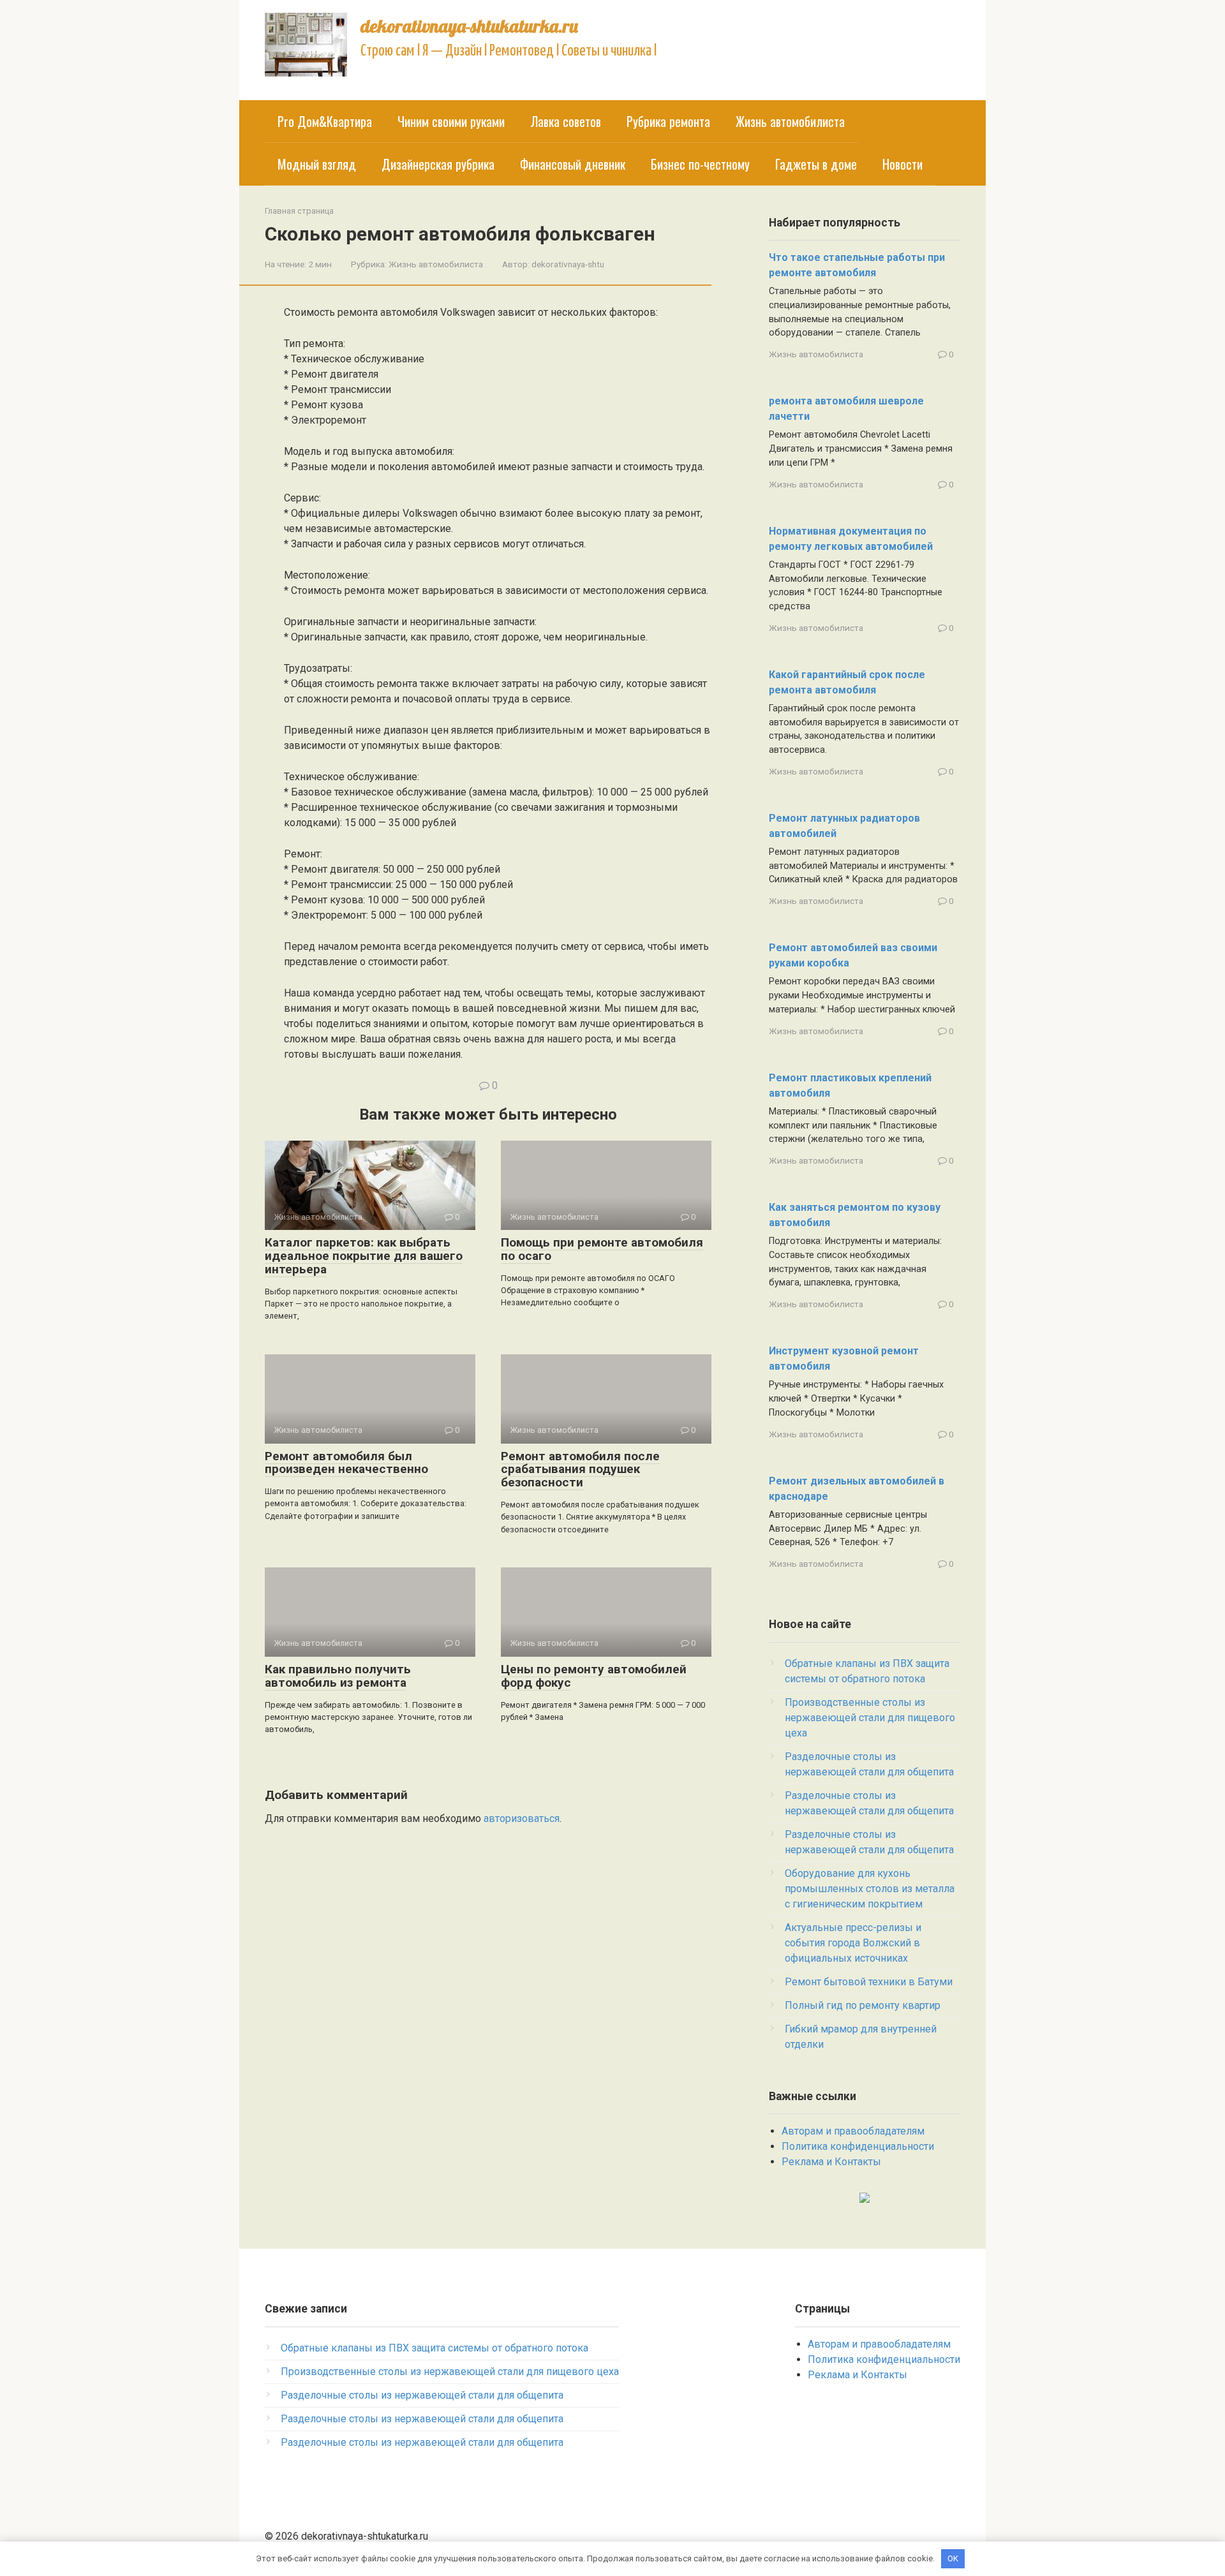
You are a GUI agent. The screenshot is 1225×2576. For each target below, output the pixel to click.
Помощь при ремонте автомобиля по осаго (602, 1249)
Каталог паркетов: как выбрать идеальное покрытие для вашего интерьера (364, 1256)
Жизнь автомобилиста (790, 121)
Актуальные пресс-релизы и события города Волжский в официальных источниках (853, 1943)
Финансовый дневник (573, 164)
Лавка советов (566, 121)
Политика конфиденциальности (858, 2146)
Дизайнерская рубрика (438, 164)
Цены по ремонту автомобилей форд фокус (594, 1676)
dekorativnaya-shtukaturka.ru (469, 26)
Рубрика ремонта (668, 121)
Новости (902, 164)
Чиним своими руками (451, 121)
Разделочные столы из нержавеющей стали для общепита (422, 2395)
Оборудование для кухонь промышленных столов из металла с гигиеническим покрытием (870, 1889)
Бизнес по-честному (700, 164)
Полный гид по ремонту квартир (863, 2005)
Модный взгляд (317, 164)
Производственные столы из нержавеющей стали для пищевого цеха (870, 1718)
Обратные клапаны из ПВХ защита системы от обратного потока (434, 2348)
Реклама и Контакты (831, 2162)
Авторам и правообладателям (853, 2131)
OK (953, 2558)
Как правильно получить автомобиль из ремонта (338, 1676)
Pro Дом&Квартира (325, 121)
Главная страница (299, 211)
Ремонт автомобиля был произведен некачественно (346, 1463)
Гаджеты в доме (816, 164)
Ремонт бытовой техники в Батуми (869, 1982)
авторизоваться (522, 1818)
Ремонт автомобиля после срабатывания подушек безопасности (580, 1469)
